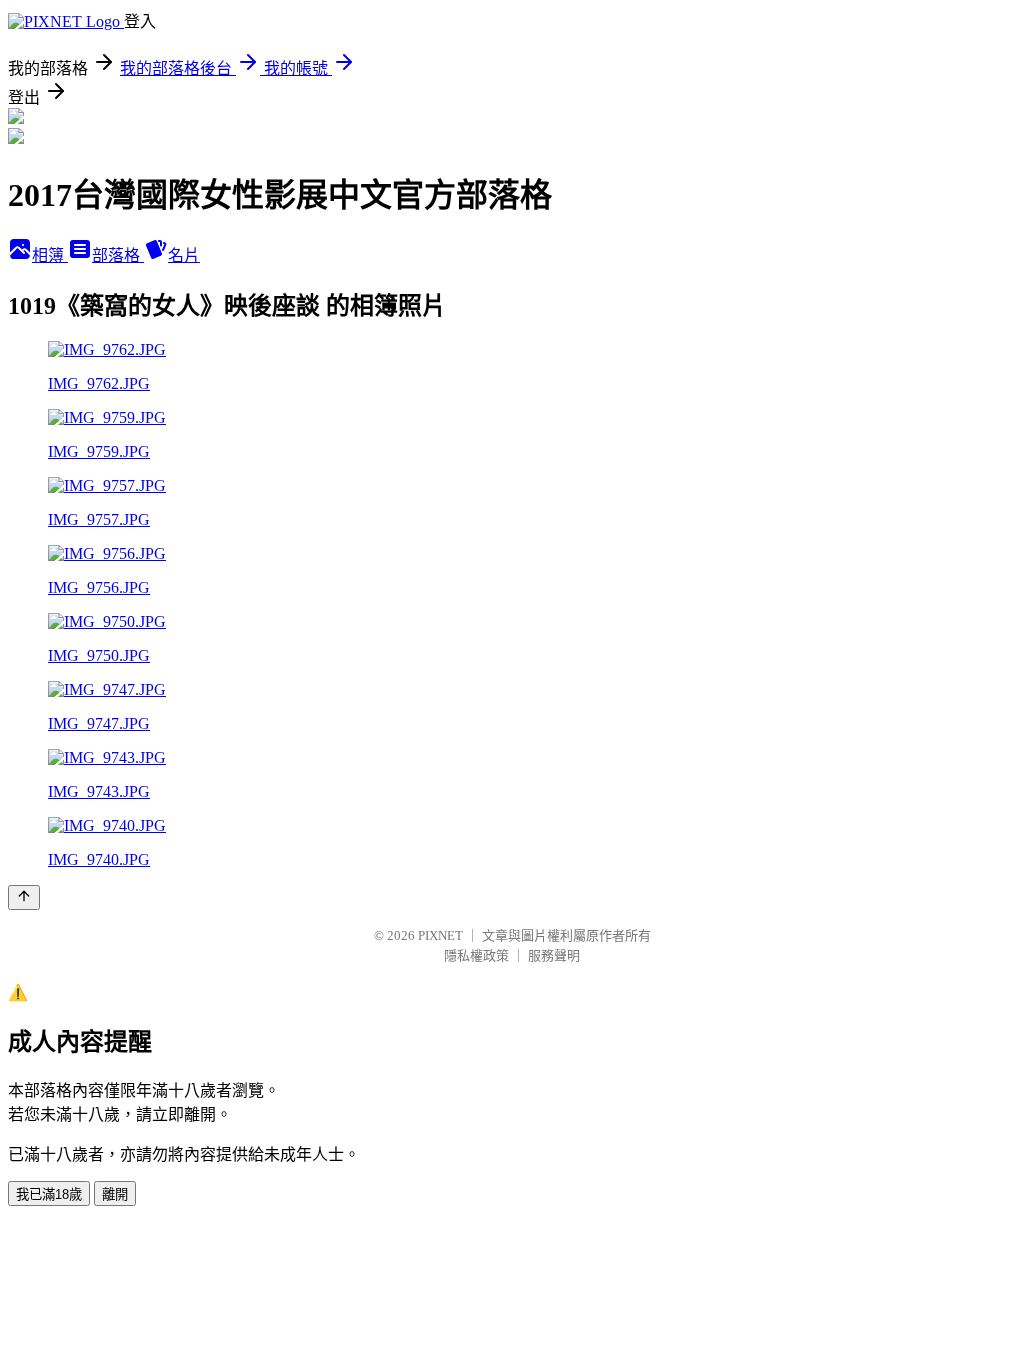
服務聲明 (554, 955)
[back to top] (24, 897)
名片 (184, 255)
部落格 (118, 255)
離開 (115, 1194)
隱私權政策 (476, 955)
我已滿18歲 (49, 1194)
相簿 (50, 255)
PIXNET (440, 935)
